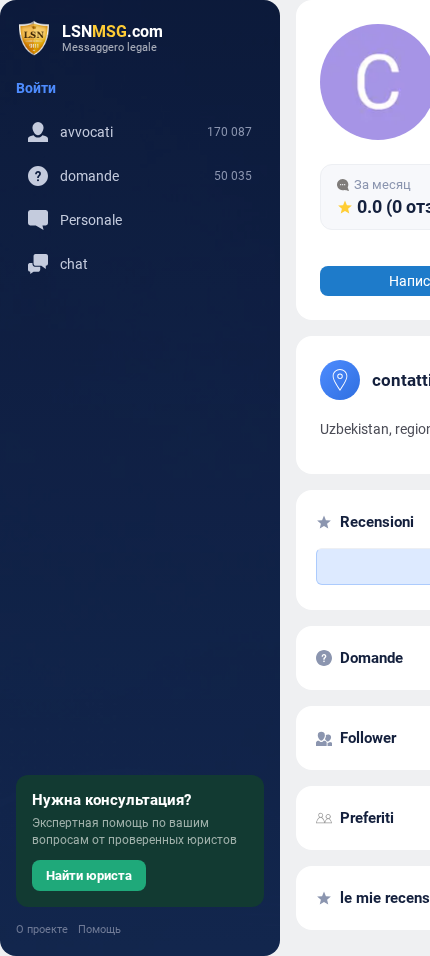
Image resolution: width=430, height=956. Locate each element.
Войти (36, 88)
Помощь (99, 929)
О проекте (42, 929)
